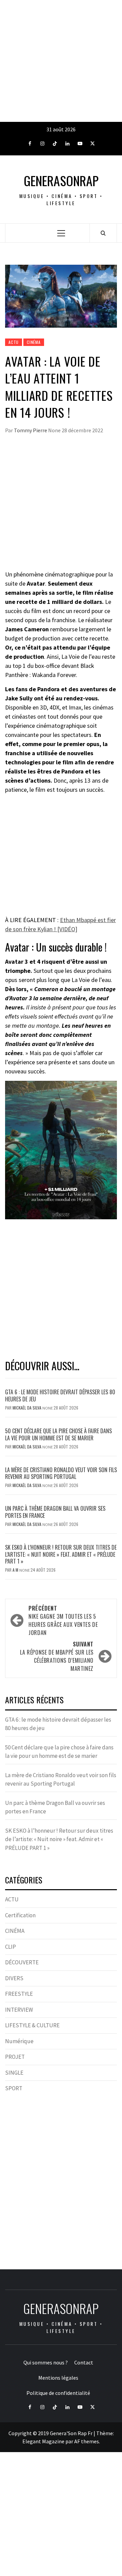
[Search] (103, 233)
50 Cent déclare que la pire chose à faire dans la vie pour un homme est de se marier (58, 1434)
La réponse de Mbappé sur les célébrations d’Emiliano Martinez (57, 1656)
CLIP (11, 1947)
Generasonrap (61, 181)
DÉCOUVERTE (22, 1962)
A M (16, 1570)
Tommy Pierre (31, 430)
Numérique (19, 2041)
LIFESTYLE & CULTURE (32, 2025)
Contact (84, 2362)
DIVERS (14, 1978)
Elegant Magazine (43, 2441)
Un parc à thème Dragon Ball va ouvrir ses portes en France (55, 1512)
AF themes (87, 2441)
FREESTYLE (19, 1994)
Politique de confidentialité (58, 2393)
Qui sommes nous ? (46, 2362)
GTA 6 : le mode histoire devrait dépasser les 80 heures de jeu (60, 1395)
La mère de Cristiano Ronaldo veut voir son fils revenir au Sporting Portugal (61, 1473)
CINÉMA (34, 342)
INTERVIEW (19, 2010)
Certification (20, 1915)
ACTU (14, 342)
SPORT (14, 2088)
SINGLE (14, 2073)
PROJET (15, 2057)
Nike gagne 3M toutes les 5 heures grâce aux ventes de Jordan (63, 1620)
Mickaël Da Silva (27, 1408)
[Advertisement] (61, 61)
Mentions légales (58, 2378)
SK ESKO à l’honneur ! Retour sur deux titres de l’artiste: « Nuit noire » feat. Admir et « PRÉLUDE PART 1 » (61, 1554)
